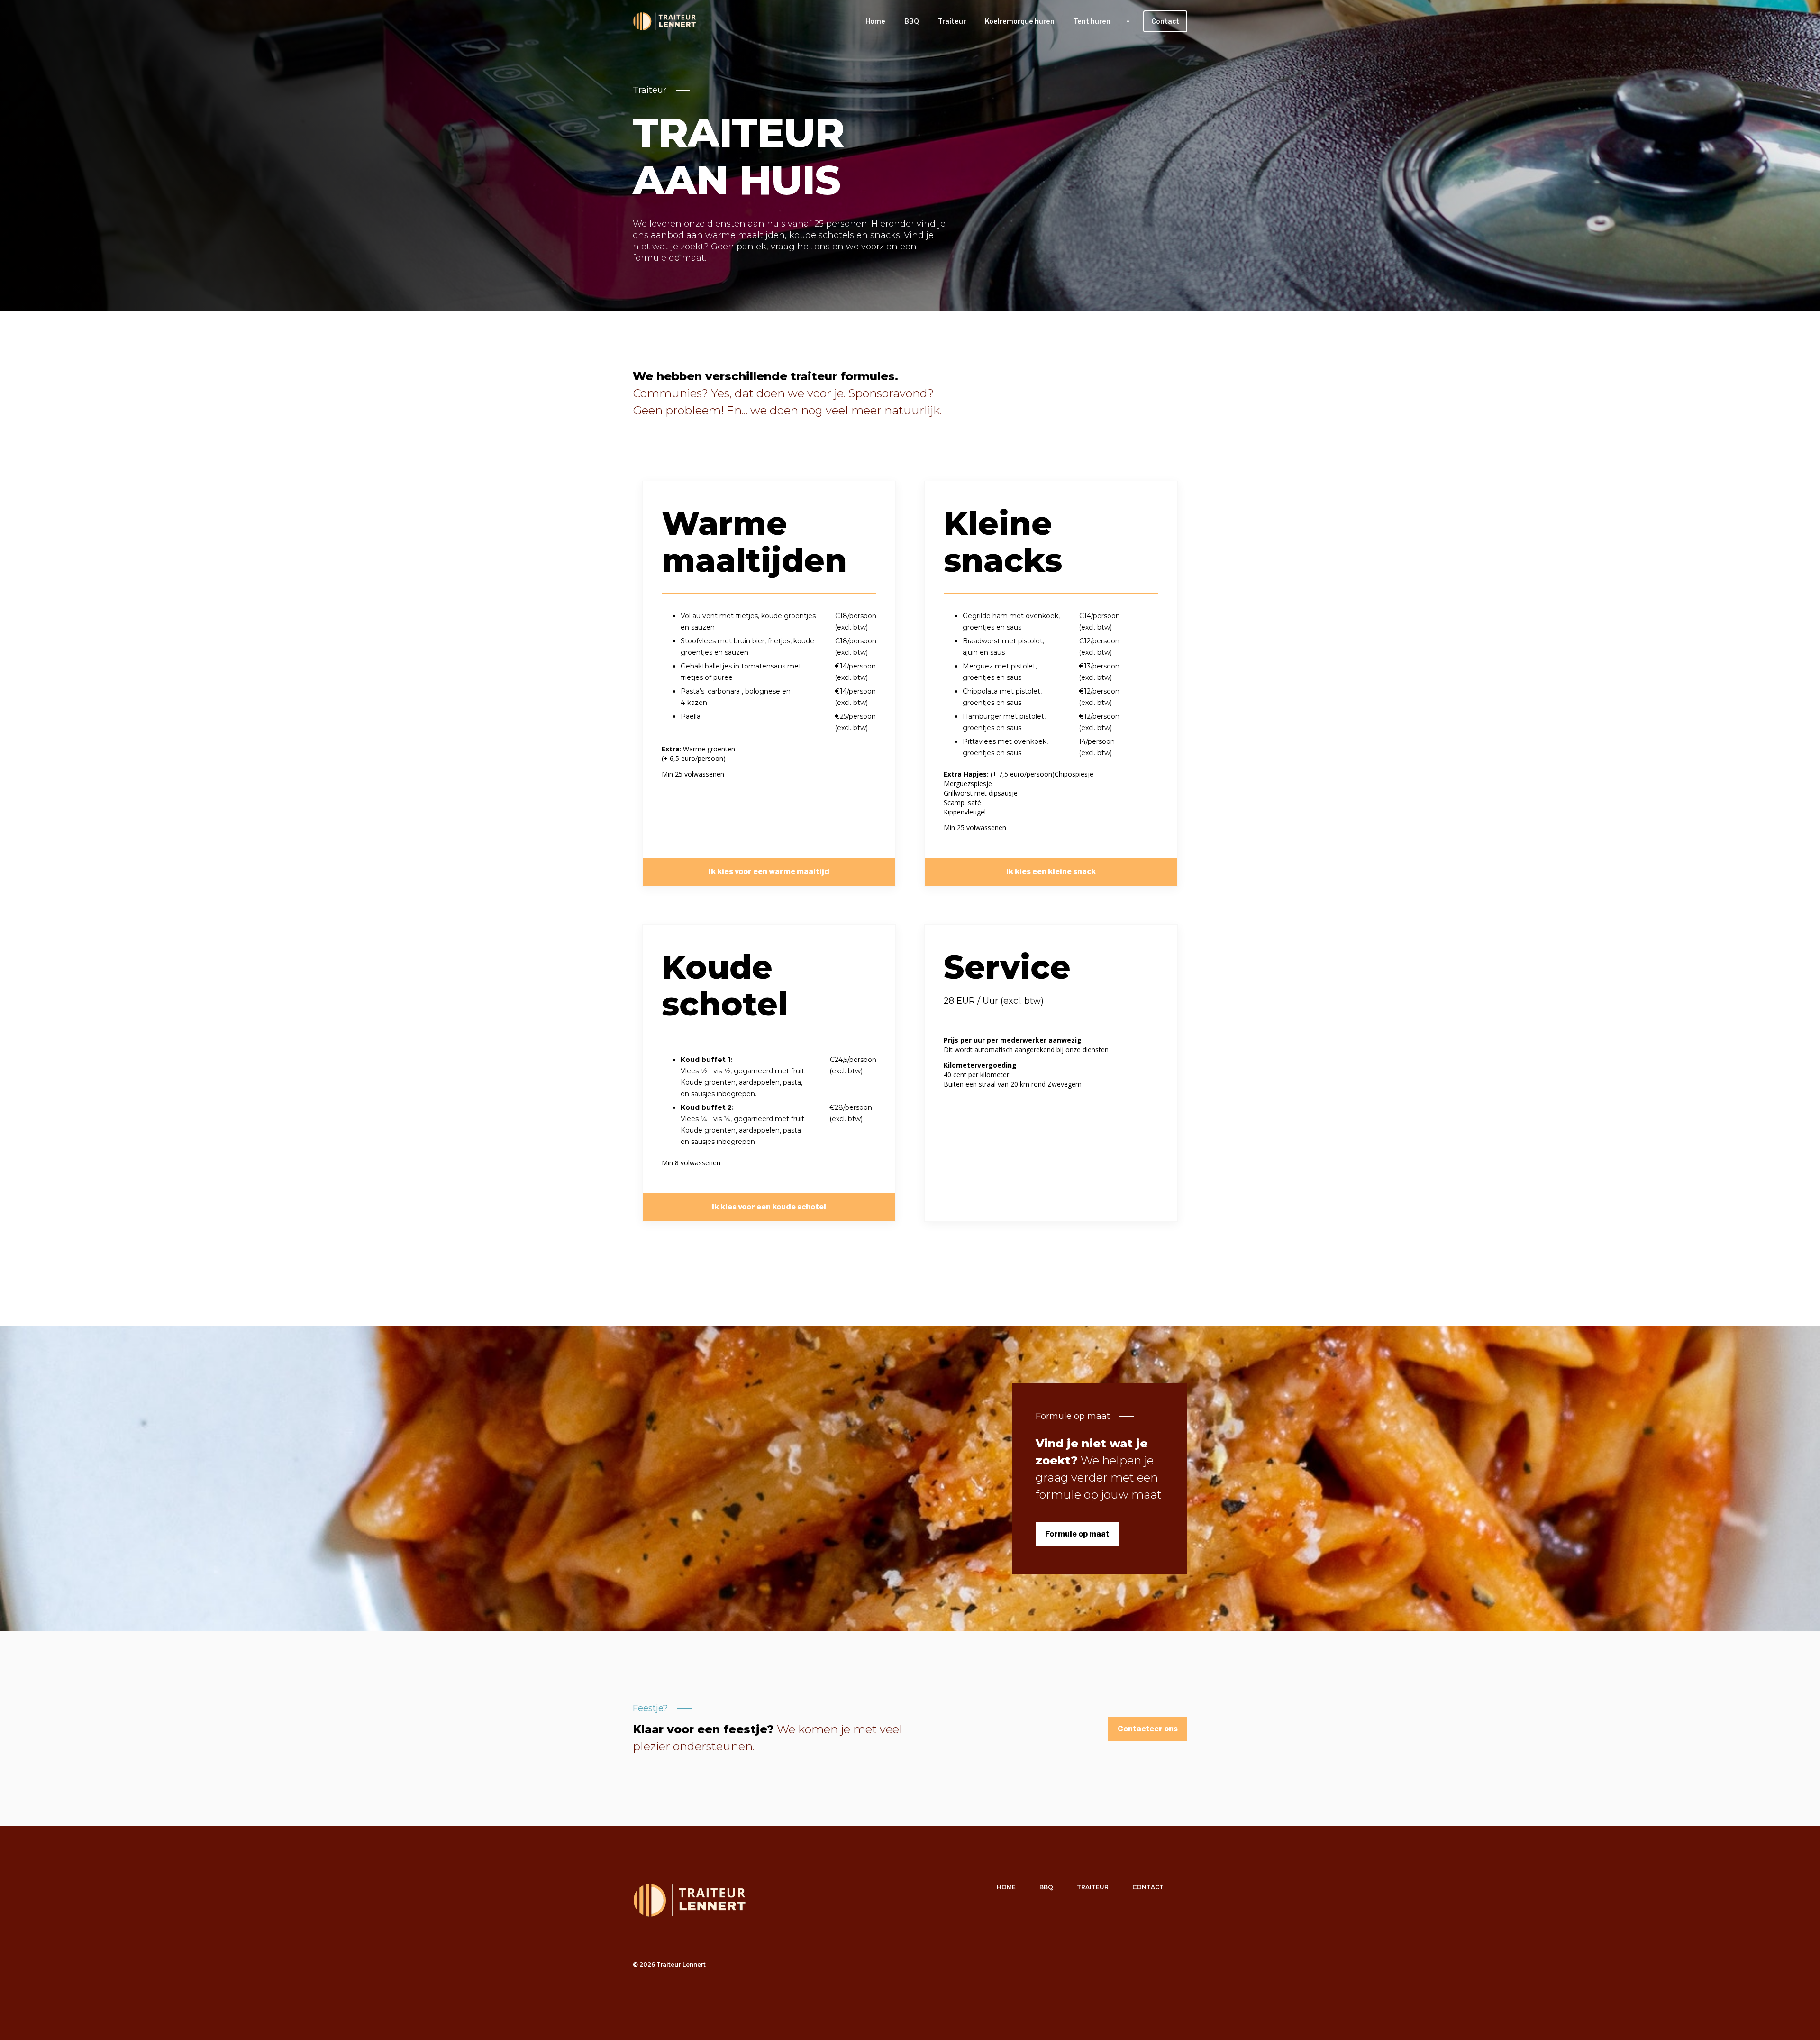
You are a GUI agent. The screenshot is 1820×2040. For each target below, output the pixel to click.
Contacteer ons (1148, 1729)
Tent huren (1092, 21)
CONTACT (1148, 1887)
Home (875, 21)
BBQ (912, 21)
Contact (1165, 21)
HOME (1006, 1887)
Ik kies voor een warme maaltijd (769, 872)
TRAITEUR (1093, 1887)
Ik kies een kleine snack (1051, 872)
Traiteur (952, 21)
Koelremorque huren (1020, 21)
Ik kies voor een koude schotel (769, 1207)
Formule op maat (1073, 1416)
